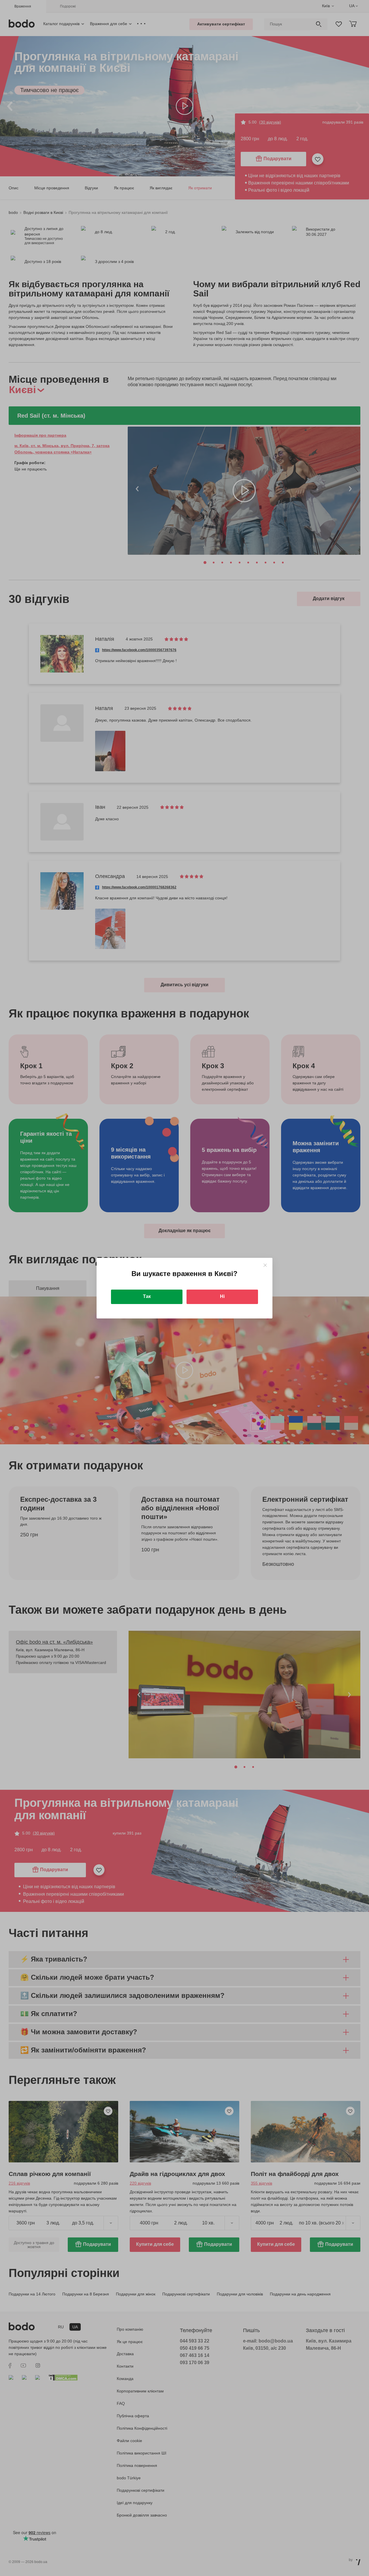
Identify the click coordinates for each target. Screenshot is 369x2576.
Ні (222, 1296)
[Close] (265, 1265)
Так (147, 1296)
